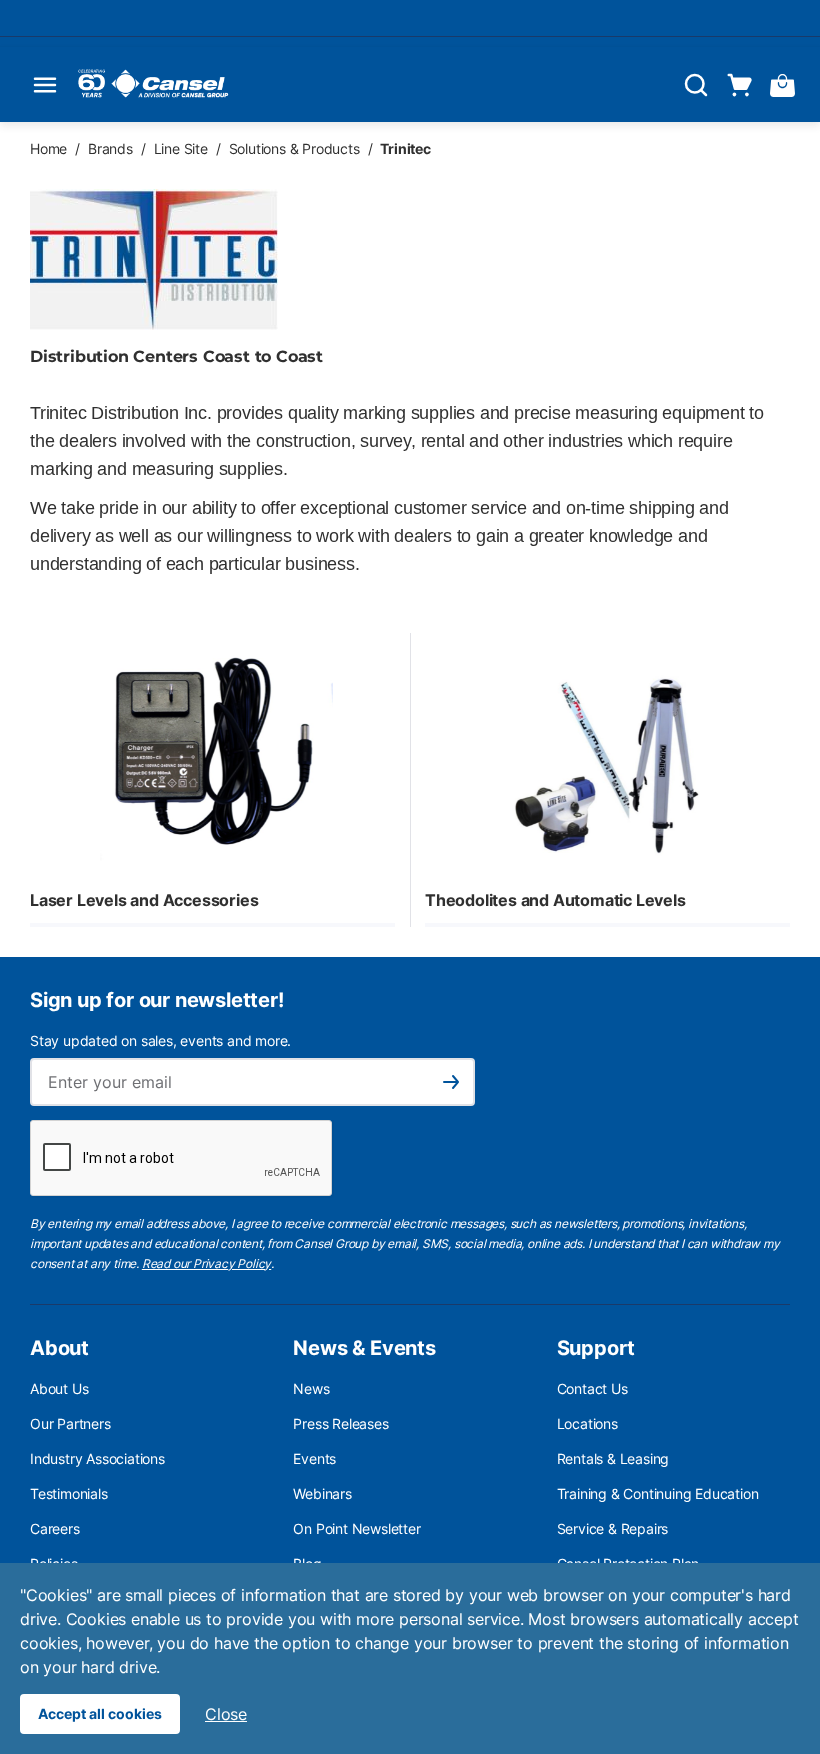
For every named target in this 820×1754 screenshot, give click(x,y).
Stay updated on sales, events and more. (160, 1040)
